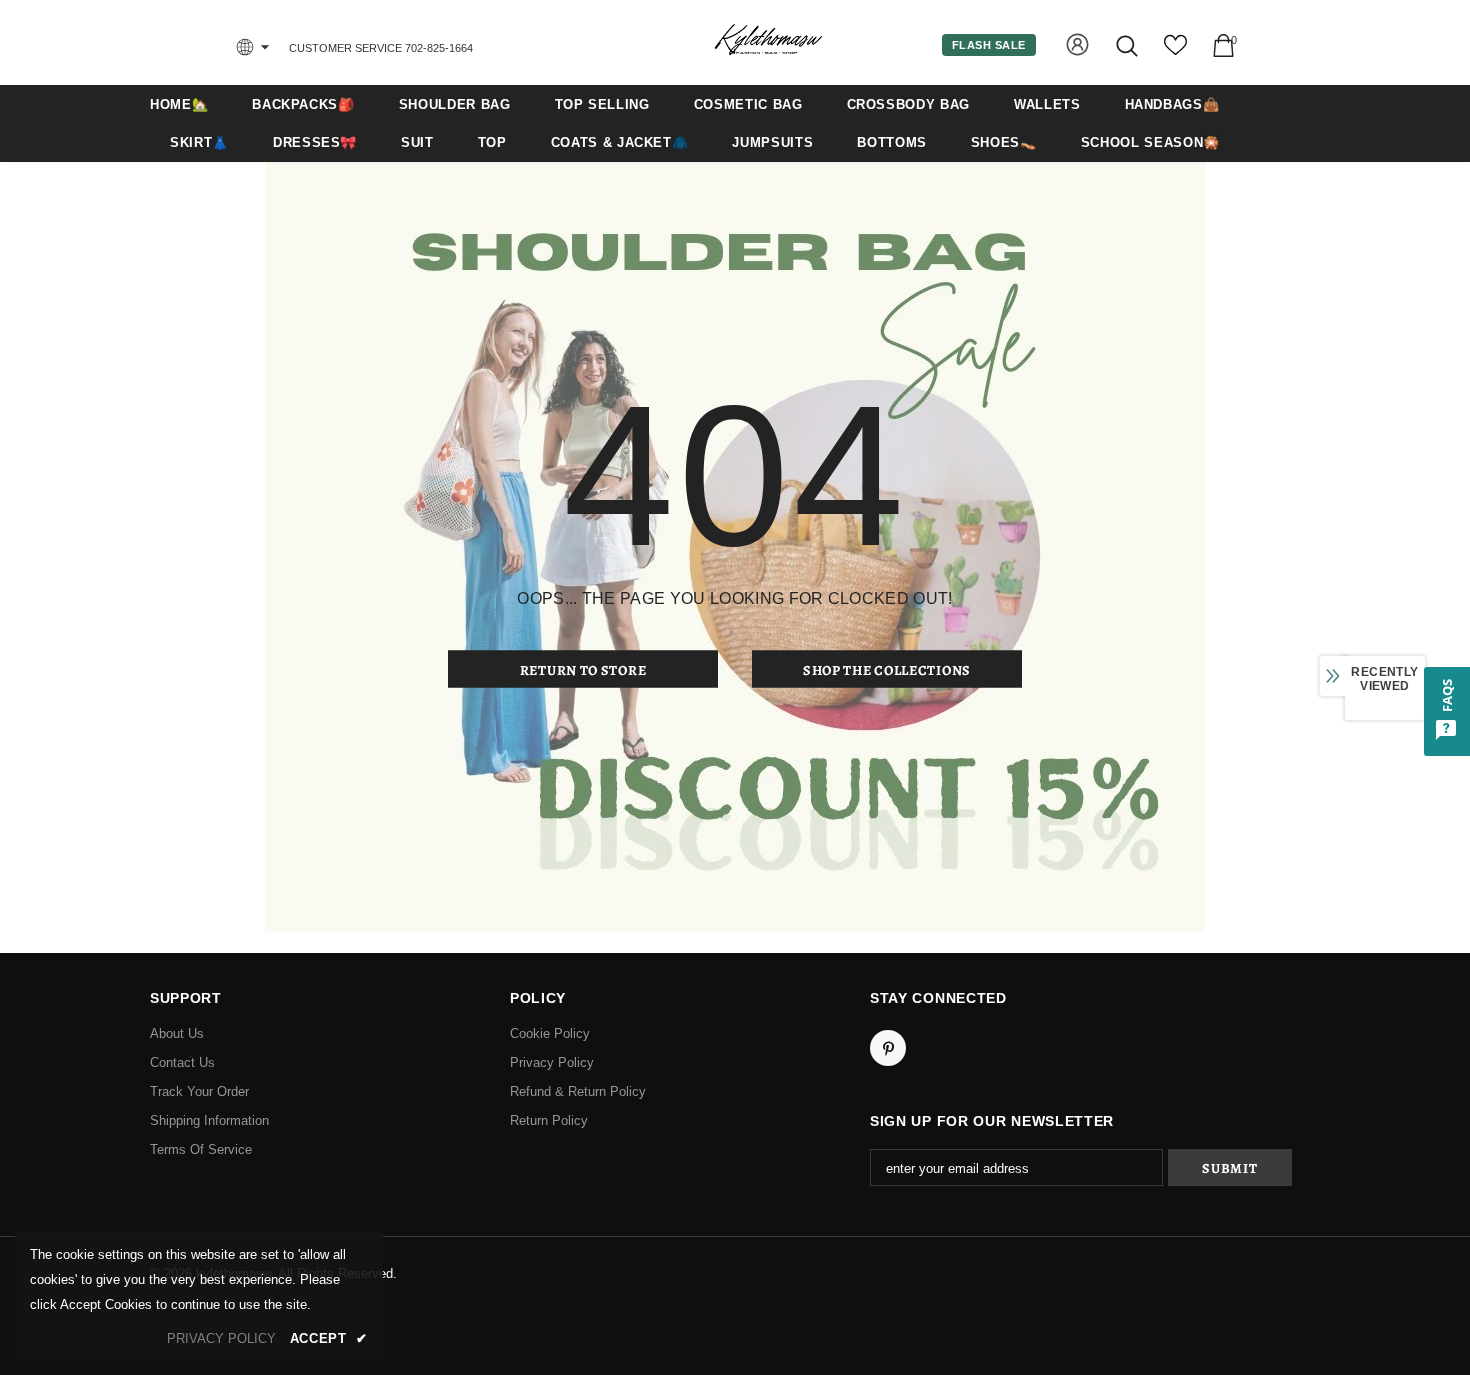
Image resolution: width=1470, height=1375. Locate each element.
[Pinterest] (888, 1048)
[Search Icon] (1128, 45)
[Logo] (768, 42)
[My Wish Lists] (1175, 52)
